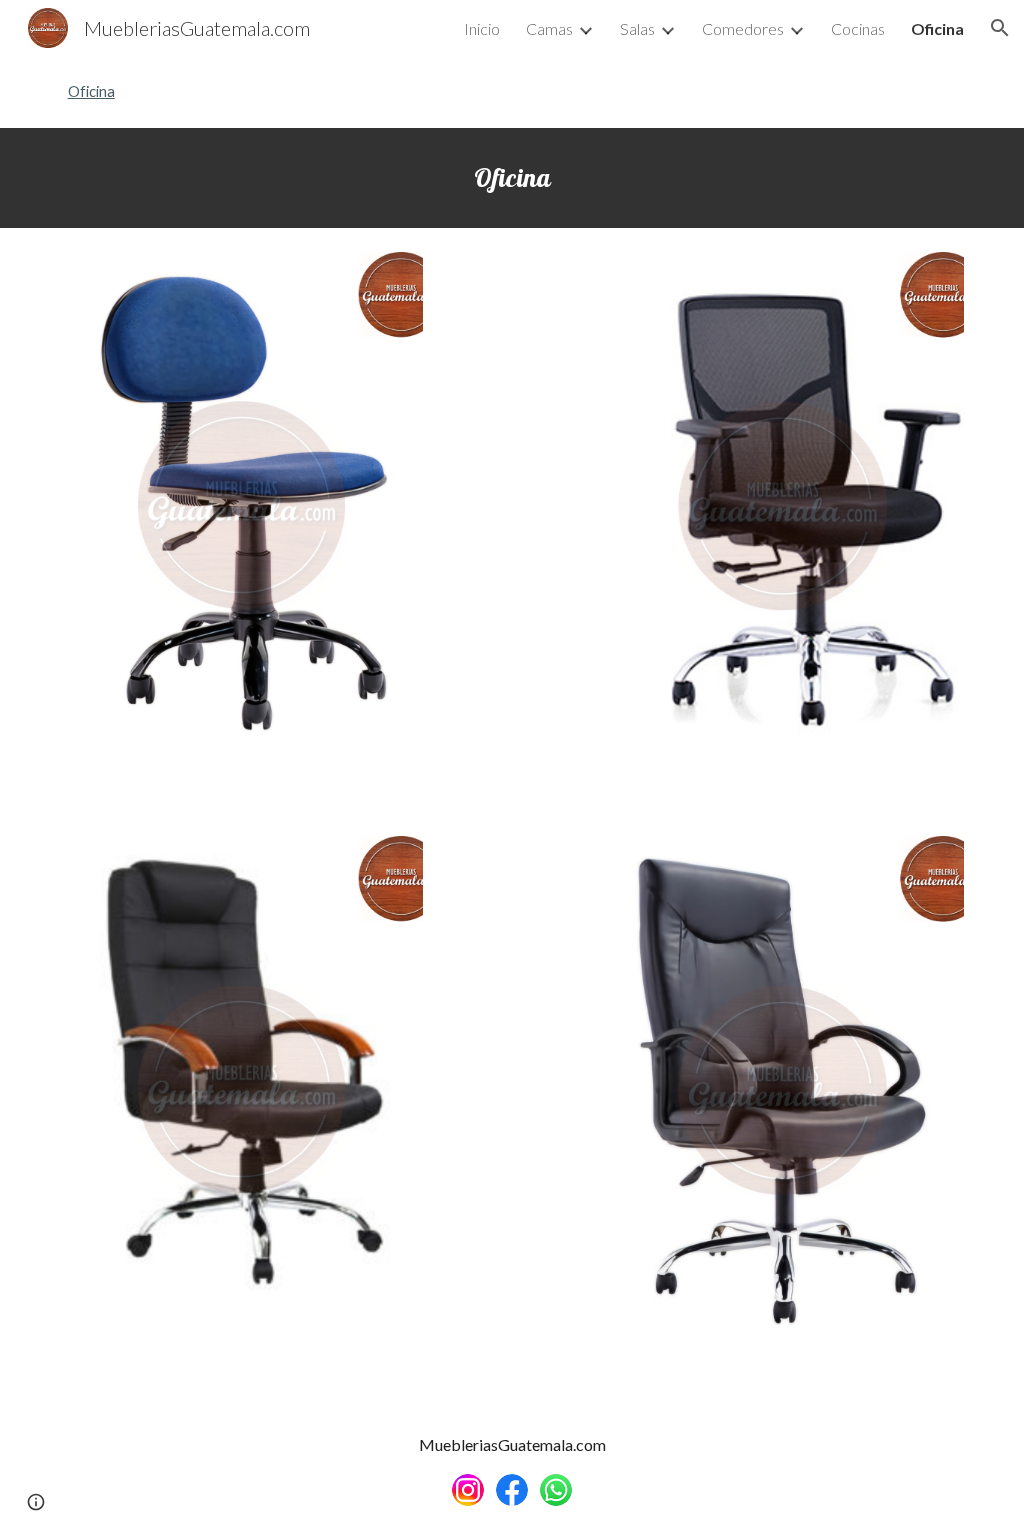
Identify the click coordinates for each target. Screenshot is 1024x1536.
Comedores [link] (743, 28)
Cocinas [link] (858, 28)
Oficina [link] (937, 28)
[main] (512, 177)
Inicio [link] (482, 28)
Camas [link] (549, 28)
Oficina (91, 91)
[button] (1000, 28)
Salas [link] (637, 28)
